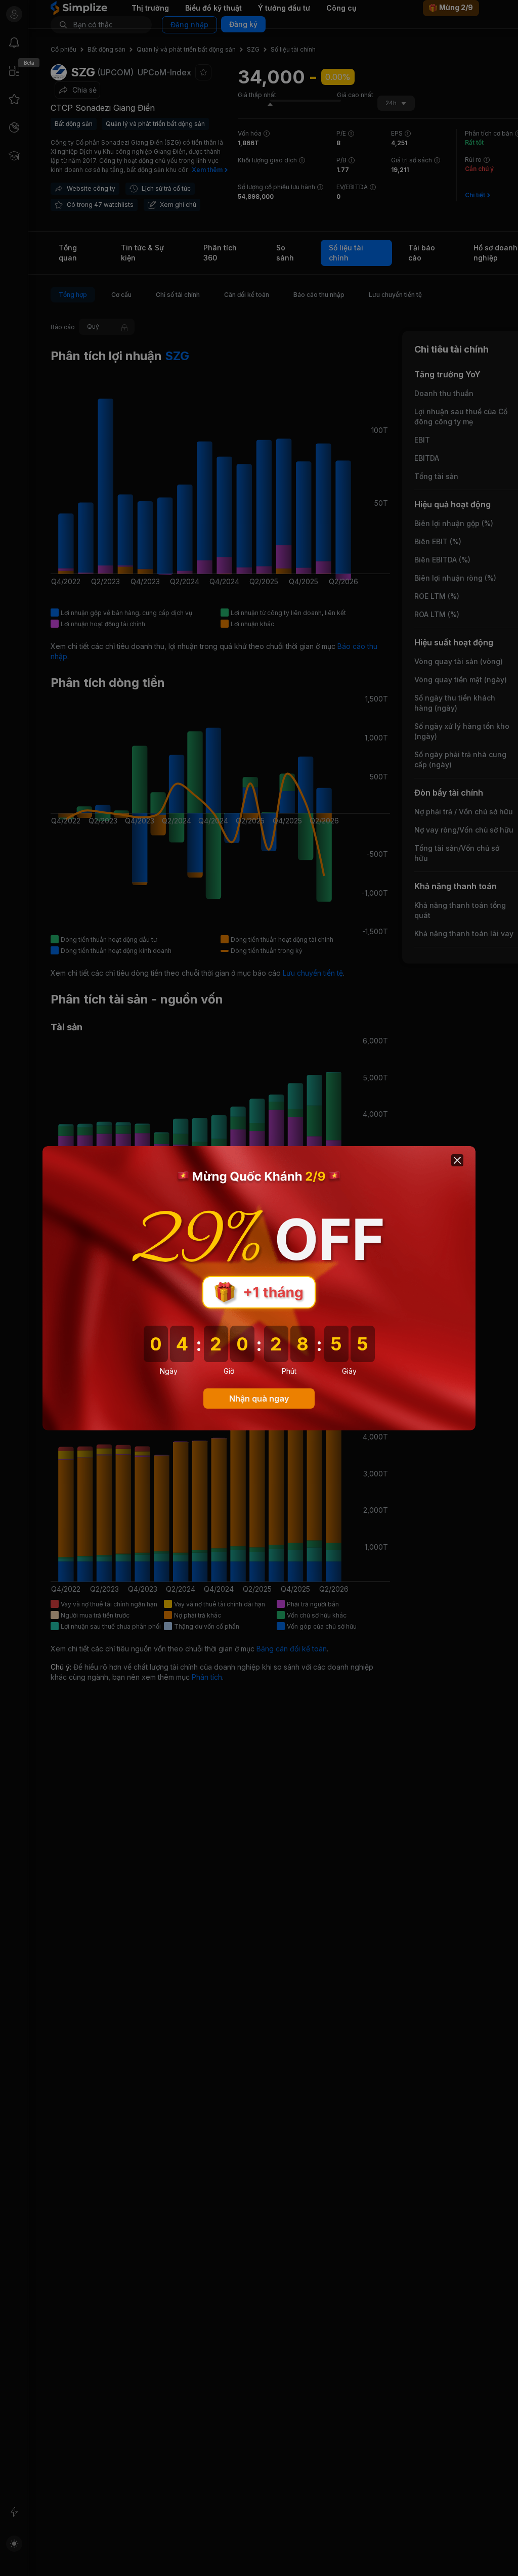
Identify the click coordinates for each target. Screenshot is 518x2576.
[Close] (457, 1160)
